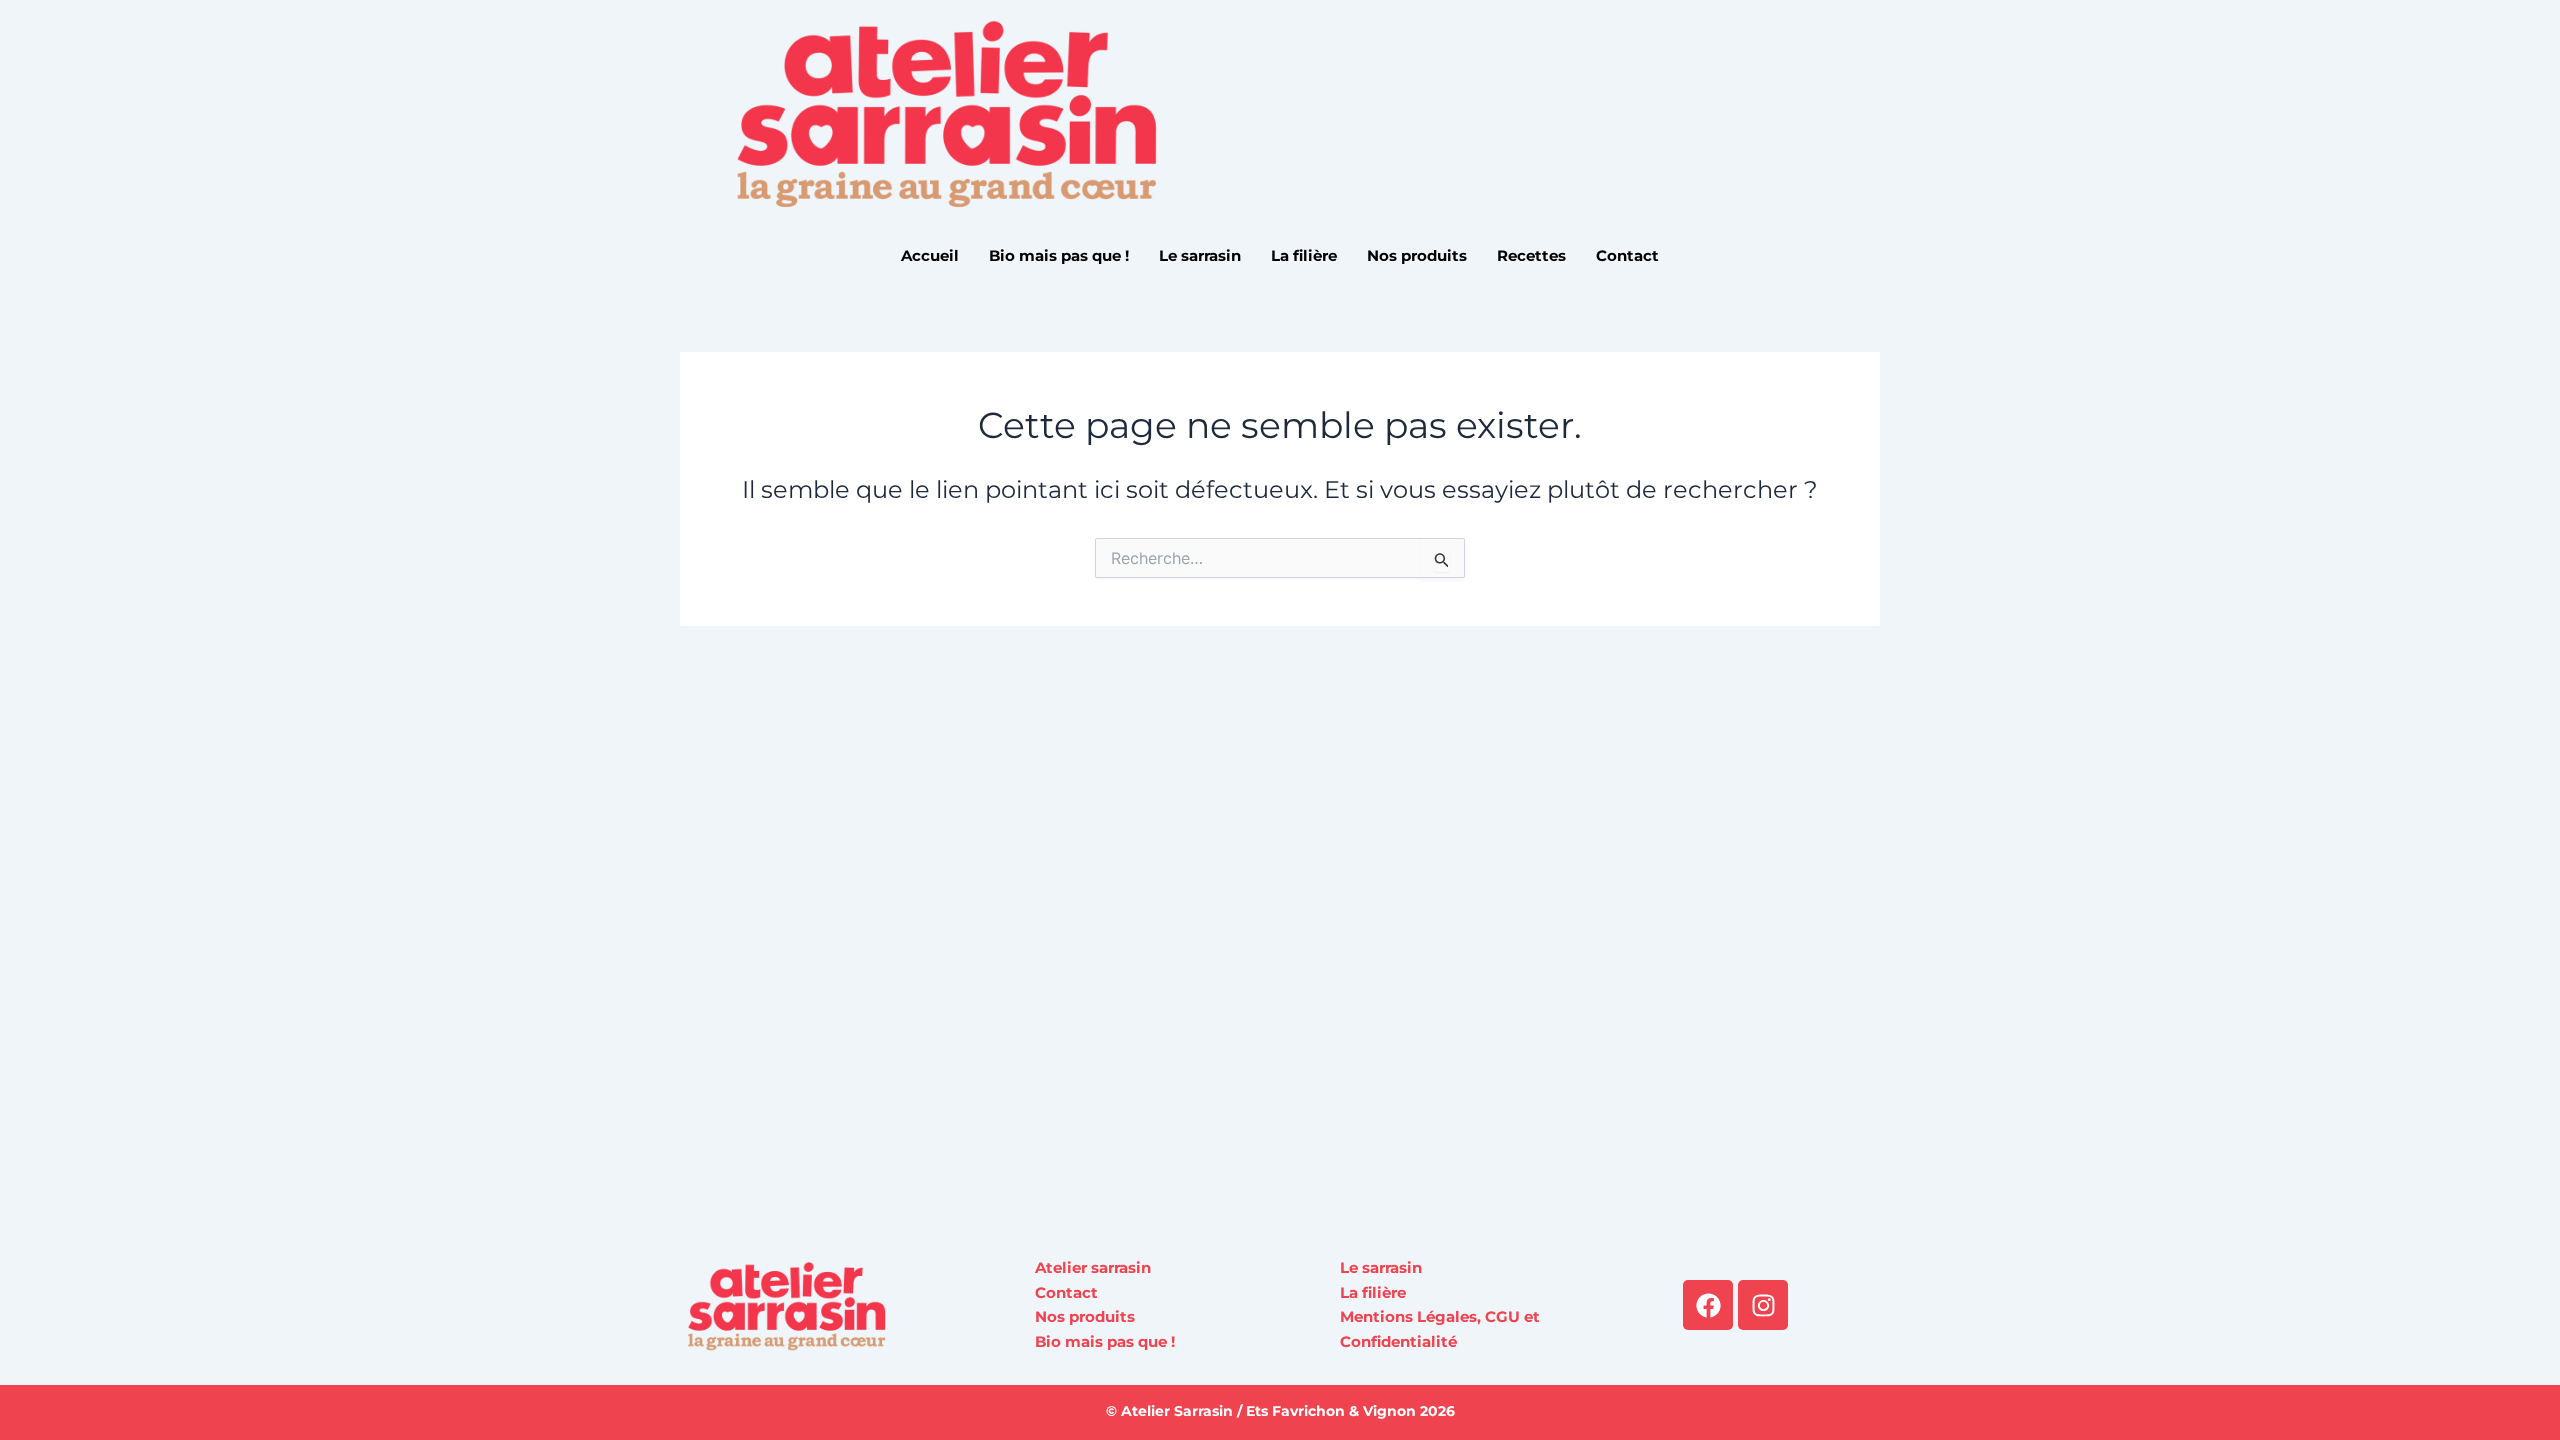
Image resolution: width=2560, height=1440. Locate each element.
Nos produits (1417, 255)
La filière (1304, 255)
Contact (1627, 255)
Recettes (1531, 255)
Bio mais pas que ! (1059, 255)
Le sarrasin (1200, 255)
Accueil (930, 255)
